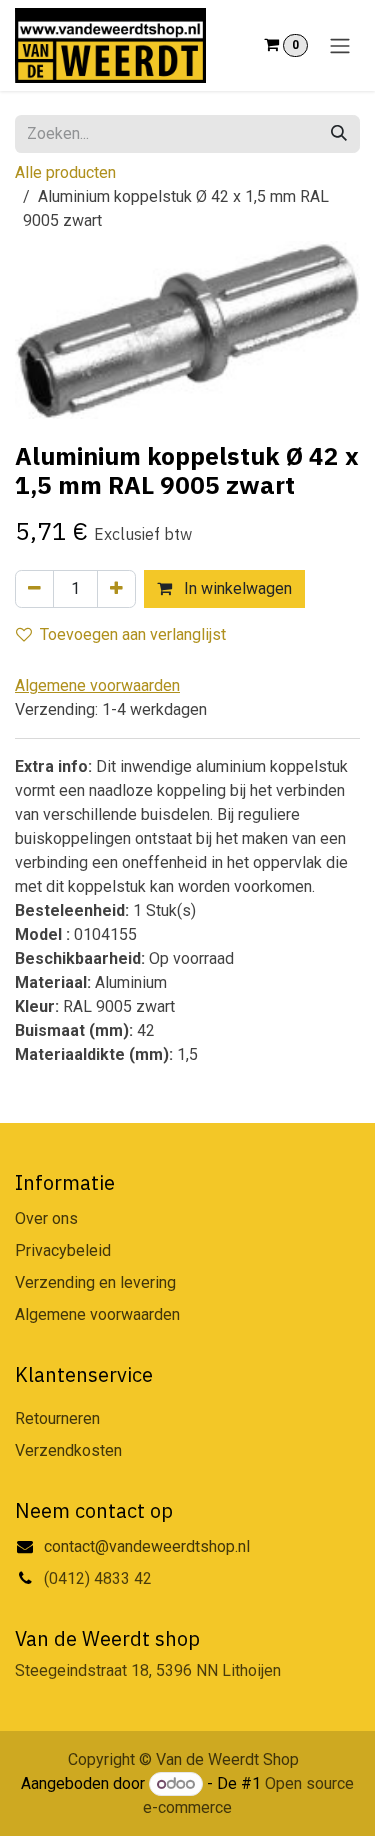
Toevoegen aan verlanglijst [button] (133, 634)
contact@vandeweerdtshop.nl (149, 1546)
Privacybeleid (63, 1250)
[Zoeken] (339, 134)
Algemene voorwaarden (97, 1314)
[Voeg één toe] (116, 589)
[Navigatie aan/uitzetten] (340, 45)
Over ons (46, 1218)
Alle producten (65, 172)
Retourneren (57, 1418)
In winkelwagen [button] (236, 588)
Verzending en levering (95, 1282)
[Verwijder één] (34, 589)
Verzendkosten (68, 1450)
